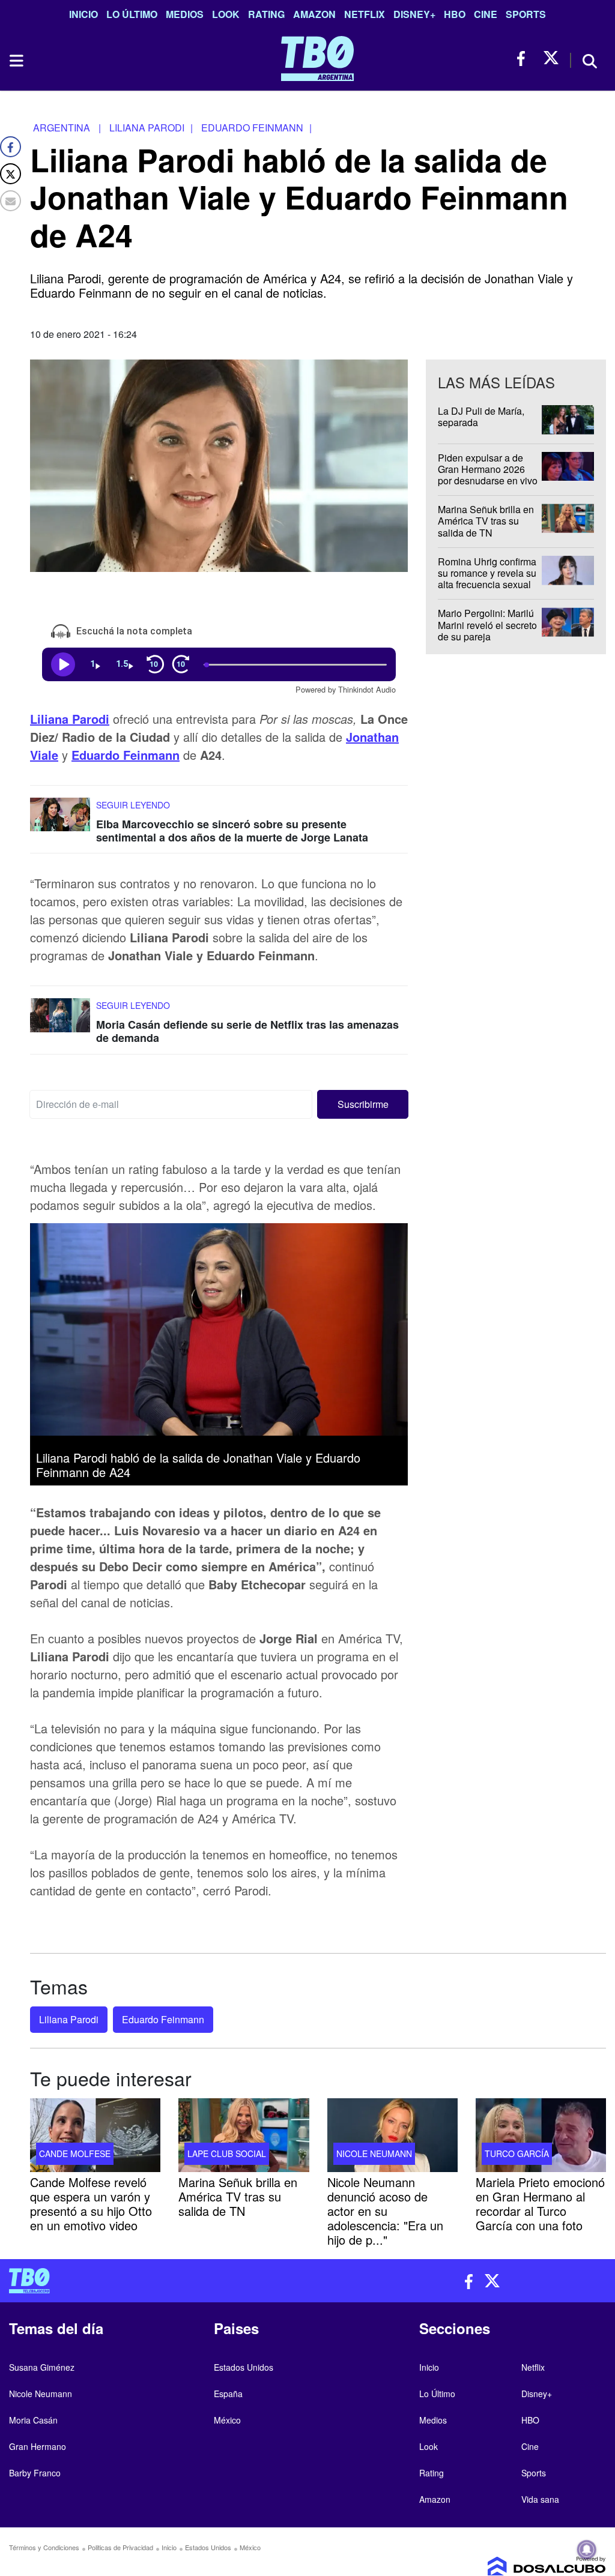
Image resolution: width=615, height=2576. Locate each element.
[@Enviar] (11, 201)
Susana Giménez (42, 2367)
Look (226, 14)
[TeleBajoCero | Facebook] (525, 59)
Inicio (83, 14)
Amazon (314, 14)
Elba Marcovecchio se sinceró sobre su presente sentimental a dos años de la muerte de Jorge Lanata (232, 831)
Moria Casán (33, 2420)
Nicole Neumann (374, 2153)
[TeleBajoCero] (154, 2281)
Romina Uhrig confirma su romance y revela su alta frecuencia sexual (487, 573)
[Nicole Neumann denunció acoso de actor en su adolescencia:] (392, 2135)
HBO (455, 14)
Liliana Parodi (70, 719)
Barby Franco (35, 2473)
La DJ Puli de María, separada (481, 417)
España (228, 2394)
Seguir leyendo (133, 805)
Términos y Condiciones (44, 2547)
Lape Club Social (227, 2153)
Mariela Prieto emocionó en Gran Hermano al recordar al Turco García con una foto (540, 2204)
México (227, 2420)
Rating (266, 14)
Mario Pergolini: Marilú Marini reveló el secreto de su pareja (487, 625)
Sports (526, 14)
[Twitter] (11, 174)
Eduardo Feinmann (126, 755)
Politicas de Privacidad (120, 2547)
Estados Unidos (244, 2367)
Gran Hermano (38, 2446)
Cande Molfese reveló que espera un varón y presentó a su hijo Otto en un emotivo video (91, 2204)
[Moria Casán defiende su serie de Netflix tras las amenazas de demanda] (60, 1021)
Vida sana (540, 2499)
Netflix (365, 14)
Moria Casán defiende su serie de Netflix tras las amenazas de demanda (247, 1032)
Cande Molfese (75, 2153)
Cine (486, 14)
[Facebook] (11, 147)
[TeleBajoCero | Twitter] (551, 59)
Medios (185, 14)
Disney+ (414, 14)
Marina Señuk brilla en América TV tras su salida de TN (486, 521)
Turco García (517, 2153)
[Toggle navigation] (16, 61)
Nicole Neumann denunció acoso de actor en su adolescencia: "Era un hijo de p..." (385, 2211)
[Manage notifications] (587, 2550)
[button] (363, 1104)
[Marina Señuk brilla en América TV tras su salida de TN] (244, 2135)
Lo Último (132, 14)
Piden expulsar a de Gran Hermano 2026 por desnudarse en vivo (488, 469)
